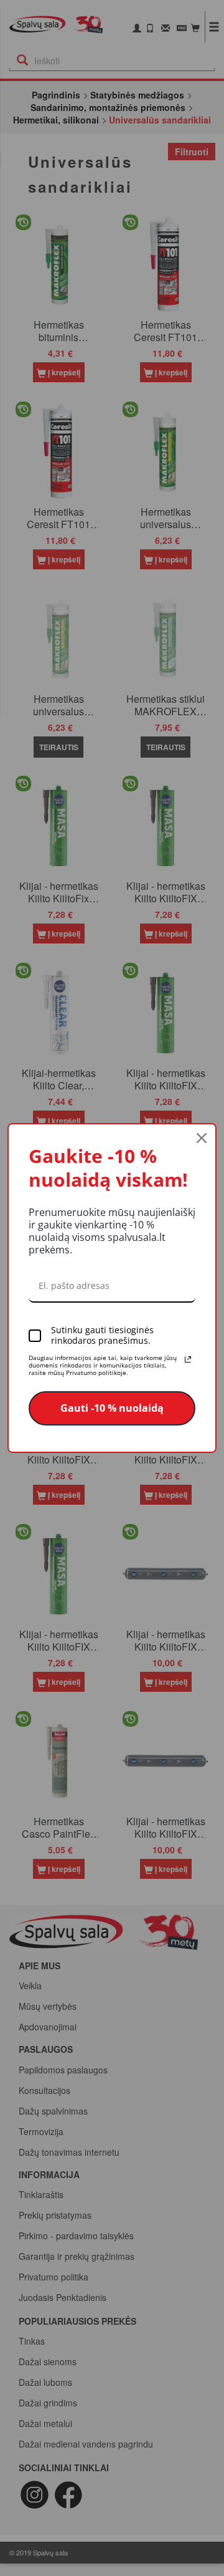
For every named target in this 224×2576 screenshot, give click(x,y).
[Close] (202, 1138)
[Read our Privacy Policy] (188, 1359)
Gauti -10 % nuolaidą (112, 1408)
